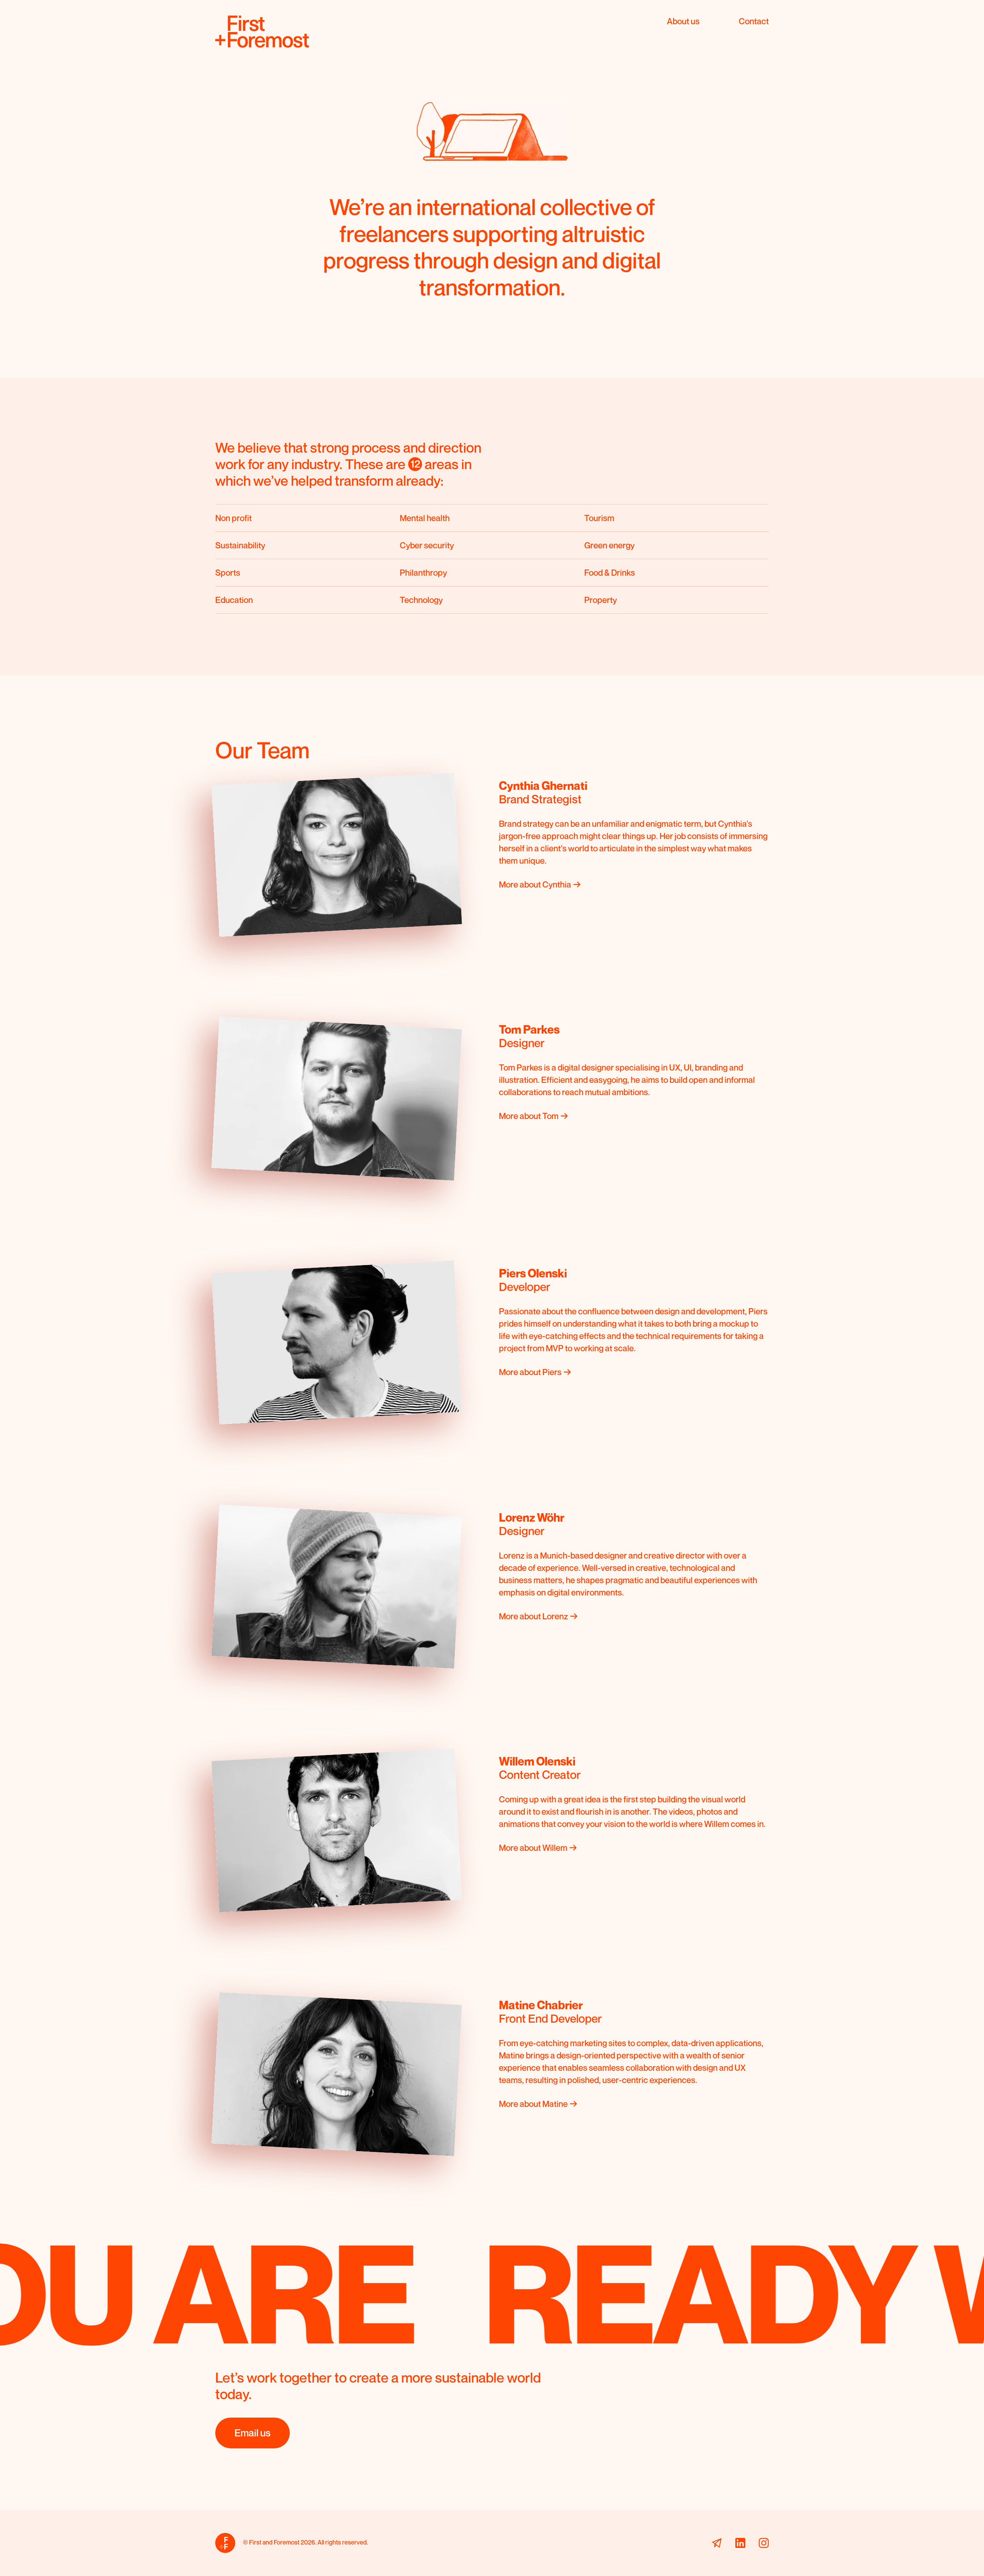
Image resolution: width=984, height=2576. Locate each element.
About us (683, 21)
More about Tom (529, 1116)
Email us (253, 2433)
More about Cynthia (535, 884)
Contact (754, 21)
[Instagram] (764, 2543)
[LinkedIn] (740, 2543)
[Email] (717, 2543)
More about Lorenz (534, 1616)
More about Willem (533, 1848)
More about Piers (530, 1372)
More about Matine (533, 2104)
